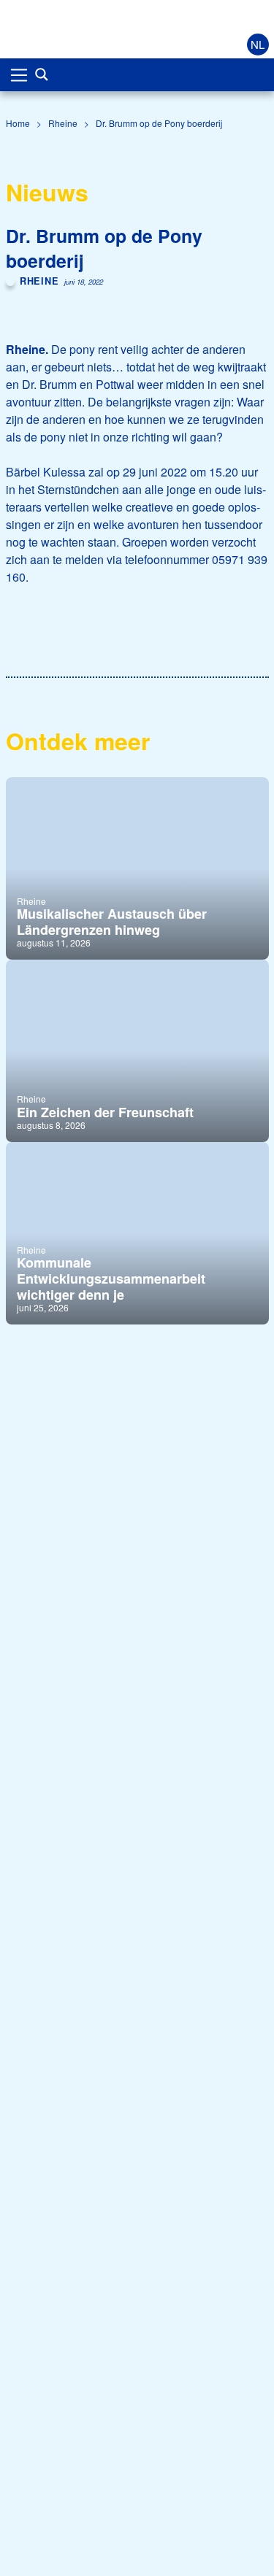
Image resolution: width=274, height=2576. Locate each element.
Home (18, 123)
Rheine (63, 123)
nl (258, 44)
